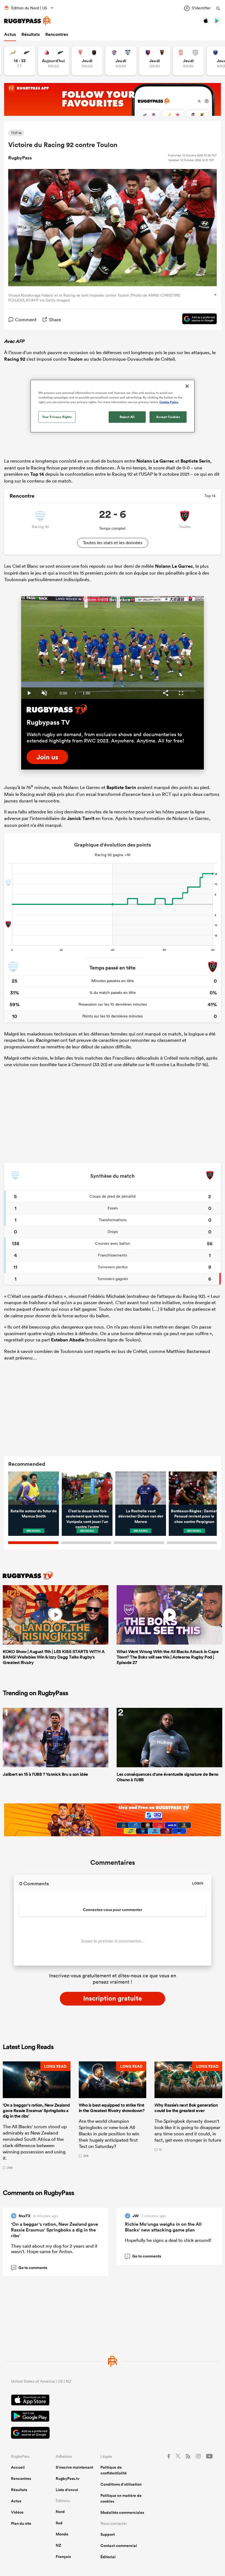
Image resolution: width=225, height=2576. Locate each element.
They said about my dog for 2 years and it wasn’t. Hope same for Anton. (54, 2249)
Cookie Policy (169, 402)
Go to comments (29, 2267)
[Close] (187, 386)
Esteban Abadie (68, 1340)
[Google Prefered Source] (197, 320)
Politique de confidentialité (114, 2470)
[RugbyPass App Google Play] (113, 2417)
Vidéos (17, 2512)
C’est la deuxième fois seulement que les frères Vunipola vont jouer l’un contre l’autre (87, 1519)
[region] (113, 406)
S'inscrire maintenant (74, 2467)
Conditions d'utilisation (121, 2484)
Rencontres (57, 34)
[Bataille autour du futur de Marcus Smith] (34, 1488)
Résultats (31, 34)
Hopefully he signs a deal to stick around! (168, 2240)
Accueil (18, 2467)
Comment (26, 319)
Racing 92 (15, 359)
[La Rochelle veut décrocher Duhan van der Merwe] (141, 1488)
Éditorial (108, 2557)
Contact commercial (119, 2546)
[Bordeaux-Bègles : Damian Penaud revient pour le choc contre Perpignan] (194, 1488)
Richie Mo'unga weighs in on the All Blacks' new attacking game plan (163, 2227)
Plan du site (21, 2523)
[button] (37, 2115)
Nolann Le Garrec (155, 461)
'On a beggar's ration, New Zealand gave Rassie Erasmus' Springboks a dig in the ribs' (54, 2230)
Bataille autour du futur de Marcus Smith (34, 1514)
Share (55, 319)
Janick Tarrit (81, 818)
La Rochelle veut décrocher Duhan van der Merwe (141, 1516)
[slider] (113, 685)
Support (108, 2534)
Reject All (127, 417)
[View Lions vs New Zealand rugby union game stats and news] (53, 61)
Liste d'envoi (67, 2490)
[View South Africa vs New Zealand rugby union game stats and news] (20, 61)
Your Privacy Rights (57, 417)
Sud (59, 2523)
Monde (62, 2534)
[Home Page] (27, 21)
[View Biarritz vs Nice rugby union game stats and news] (87, 61)
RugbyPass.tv (68, 2479)
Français (63, 2557)
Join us (47, 757)
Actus (10, 34)
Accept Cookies (168, 417)
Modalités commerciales (122, 2512)
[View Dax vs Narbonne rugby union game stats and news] (188, 61)
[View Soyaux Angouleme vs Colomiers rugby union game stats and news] (121, 61)
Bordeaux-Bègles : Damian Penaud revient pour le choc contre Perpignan (194, 1516)
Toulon (75, 359)
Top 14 (37, 474)
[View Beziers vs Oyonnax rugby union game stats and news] (155, 61)
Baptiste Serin (195, 461)
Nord (60, 2512)
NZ (58, 2545)
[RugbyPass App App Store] (113, 2401)
